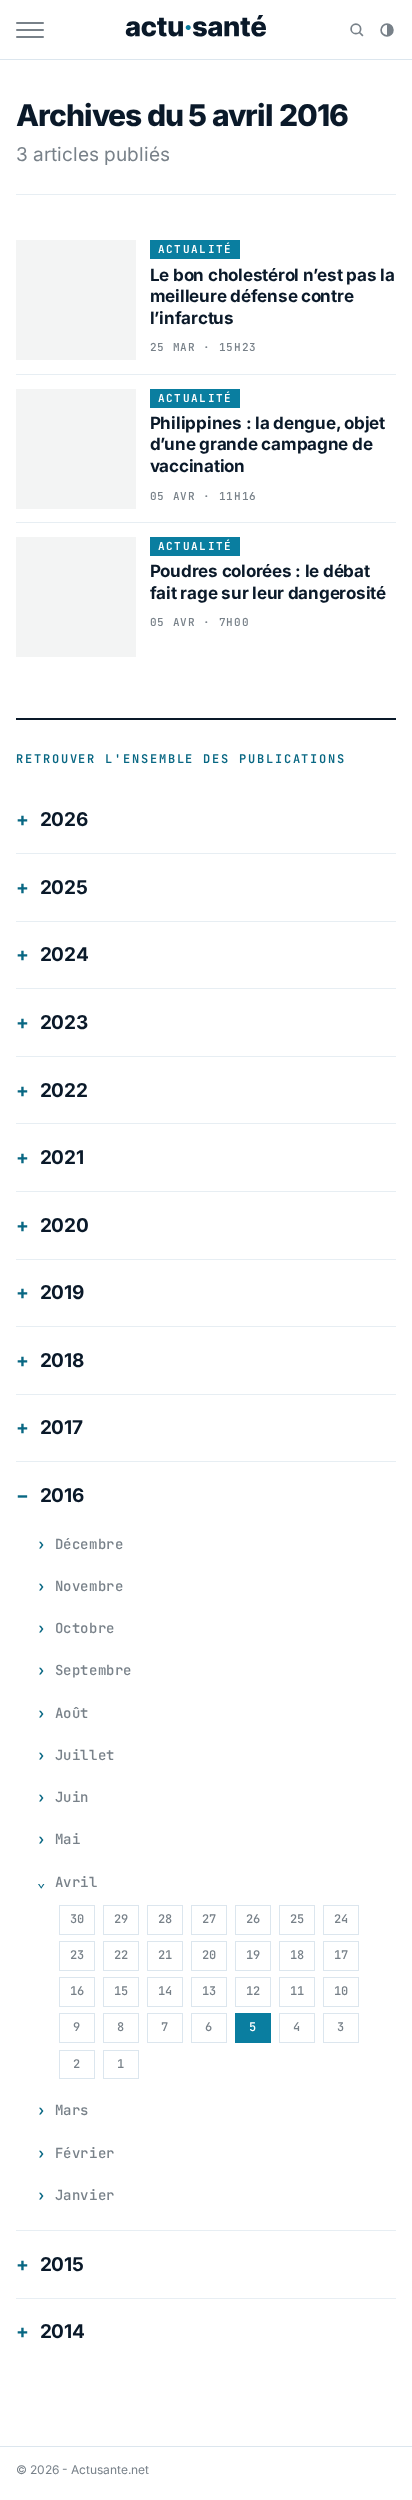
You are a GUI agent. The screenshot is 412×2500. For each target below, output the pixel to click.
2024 (64, 954)
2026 (64, 819)
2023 (64, 1022)
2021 (62, 1157)
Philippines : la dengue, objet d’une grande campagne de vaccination (267, 444)
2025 (64, 887)
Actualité (195, 249)
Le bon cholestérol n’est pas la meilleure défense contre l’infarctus (272, 296)
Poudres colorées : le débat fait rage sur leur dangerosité (268, 581)
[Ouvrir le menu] (30, 30)
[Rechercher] (357, 30)
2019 (62, 1292)
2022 (64, 1090)
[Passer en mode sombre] (387, 30)
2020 (64, 1225)
